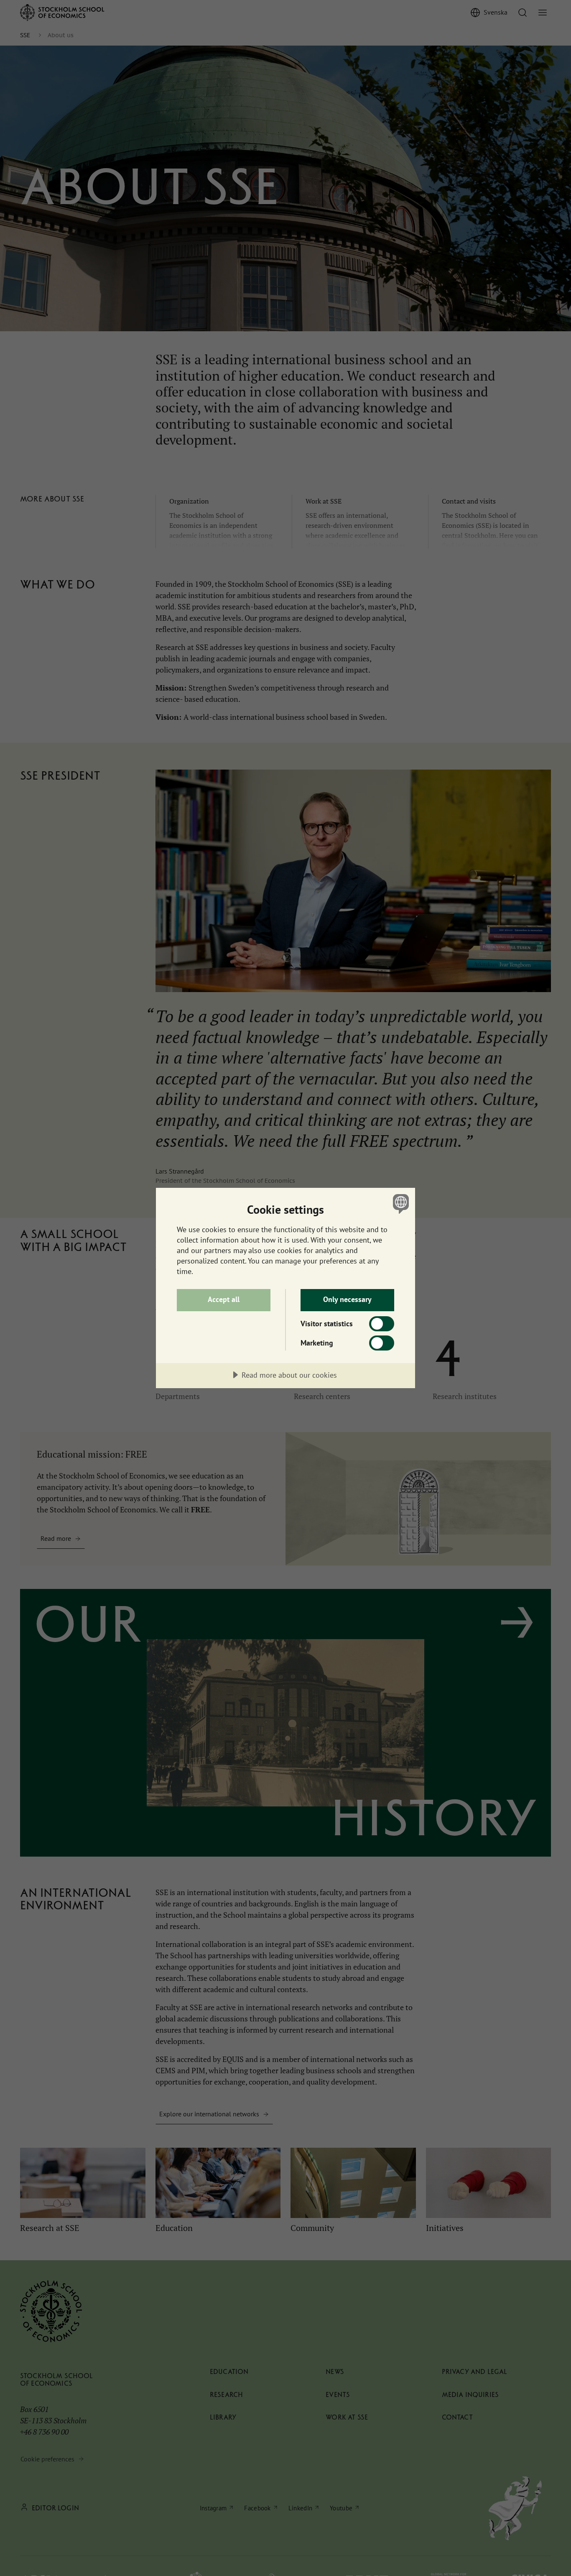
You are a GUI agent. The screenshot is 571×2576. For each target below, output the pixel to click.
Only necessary (347, 1299)
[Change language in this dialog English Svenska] (399, 1204)
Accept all (224, 1299)
